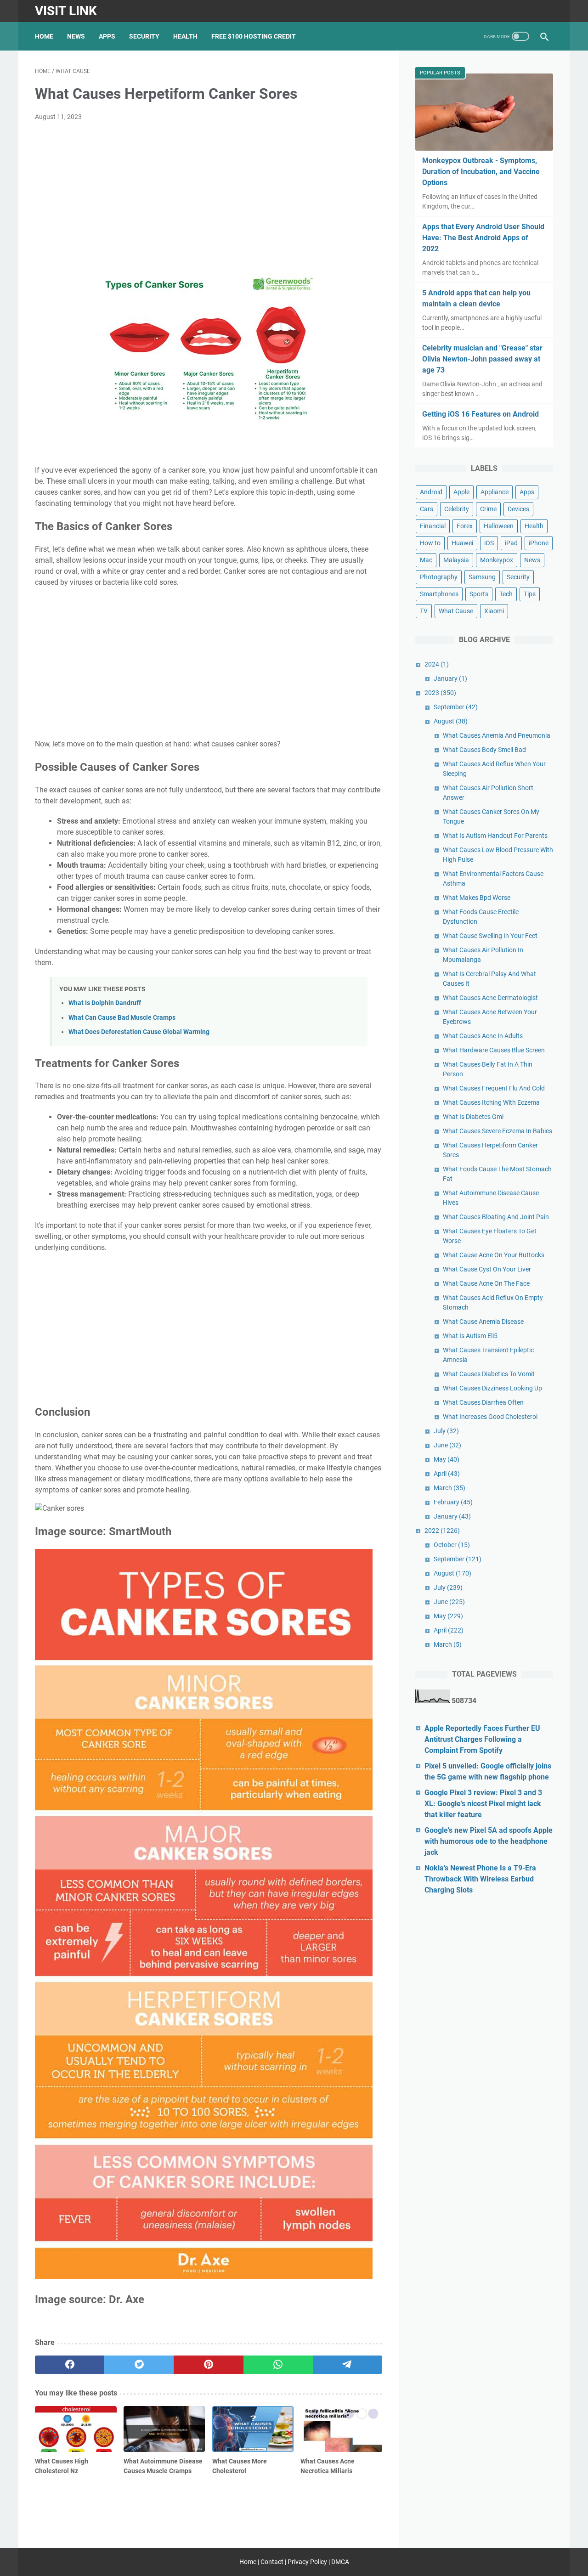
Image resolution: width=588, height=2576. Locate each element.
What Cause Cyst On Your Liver (487, 1269)
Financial (433, 526)
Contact (272, 2562)
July (446, 1431)
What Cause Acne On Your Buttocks (494, 1255)
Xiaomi (494, 611)
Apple (461, 492)
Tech (506, 594)
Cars (427, 509)
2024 (437, 664)
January (450, 678)
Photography (439, 577)
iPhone (539, 543)
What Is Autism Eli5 (470, 1336)
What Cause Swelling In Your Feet (490, 936)
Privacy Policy (307, 2562)
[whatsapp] (278, 2365)
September (456, 707)
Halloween (499, 526)
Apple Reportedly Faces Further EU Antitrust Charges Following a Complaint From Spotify (482, 1739)
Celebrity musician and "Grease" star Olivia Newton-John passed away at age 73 (482, 359)
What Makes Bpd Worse (477, 898)
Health (185, 36)
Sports (479, 594)
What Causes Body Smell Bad (484, 750)
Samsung (482, 577)
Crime (488, 509)
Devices (518, 509)
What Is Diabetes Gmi (473, 1117)
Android (431, 492)
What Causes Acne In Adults (483, 1036)
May (447, 1459)
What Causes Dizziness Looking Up (492, 1388)
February (453, 1502)
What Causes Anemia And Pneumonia (497, 735)
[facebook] (70, 2365)
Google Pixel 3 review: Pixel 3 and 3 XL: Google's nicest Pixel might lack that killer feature (483, 1804)
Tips (530, 594)
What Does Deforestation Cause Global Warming (139, 1032)
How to (430, 543)
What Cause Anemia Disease (483, 1322)
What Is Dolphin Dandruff (105, 1003)
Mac (426, 560)
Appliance (495, 492)
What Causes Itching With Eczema (491, 1102)
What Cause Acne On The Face (486, 1283)
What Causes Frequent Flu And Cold (494, 1088)
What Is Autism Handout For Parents (495, 836)
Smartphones (439, 594)
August (451, 721)
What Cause (456, 611)
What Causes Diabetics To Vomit (489, 1374)
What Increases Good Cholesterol (490, 1417)
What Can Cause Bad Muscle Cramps (122, 1018)
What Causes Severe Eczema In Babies (498, 1131)
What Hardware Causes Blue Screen (494, 1050)
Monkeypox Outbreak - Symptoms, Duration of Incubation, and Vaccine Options (481, 172)
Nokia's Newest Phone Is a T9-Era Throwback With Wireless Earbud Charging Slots (480, 1879)
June (447, 1445)
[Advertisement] (209, 198)
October (452, 1545)
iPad (511, 543)
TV (424, 611)
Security (144, 36)
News (76, 36)
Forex (465, 526)
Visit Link (66, 11)
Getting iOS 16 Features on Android (481, 414)
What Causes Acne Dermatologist (490, 998)
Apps (107, 36)
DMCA (340, 2562)
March (449, 1488)
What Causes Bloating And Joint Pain (496, 1217)
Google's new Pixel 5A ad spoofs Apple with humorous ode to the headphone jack (489, 1841)
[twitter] (139, 2365)
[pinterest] (208, 2365)
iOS (489, 543)
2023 (440, 693)
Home (44, 36)
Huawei (462, 543)
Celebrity (457, 509)
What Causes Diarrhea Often (483, 1402)
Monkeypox (497, 560)
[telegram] (348, 2365)
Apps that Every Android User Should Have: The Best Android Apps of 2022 (483, 238)
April (447, 1474)
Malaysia (456, 560)
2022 (442, 1531)
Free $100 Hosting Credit (254, 36)
